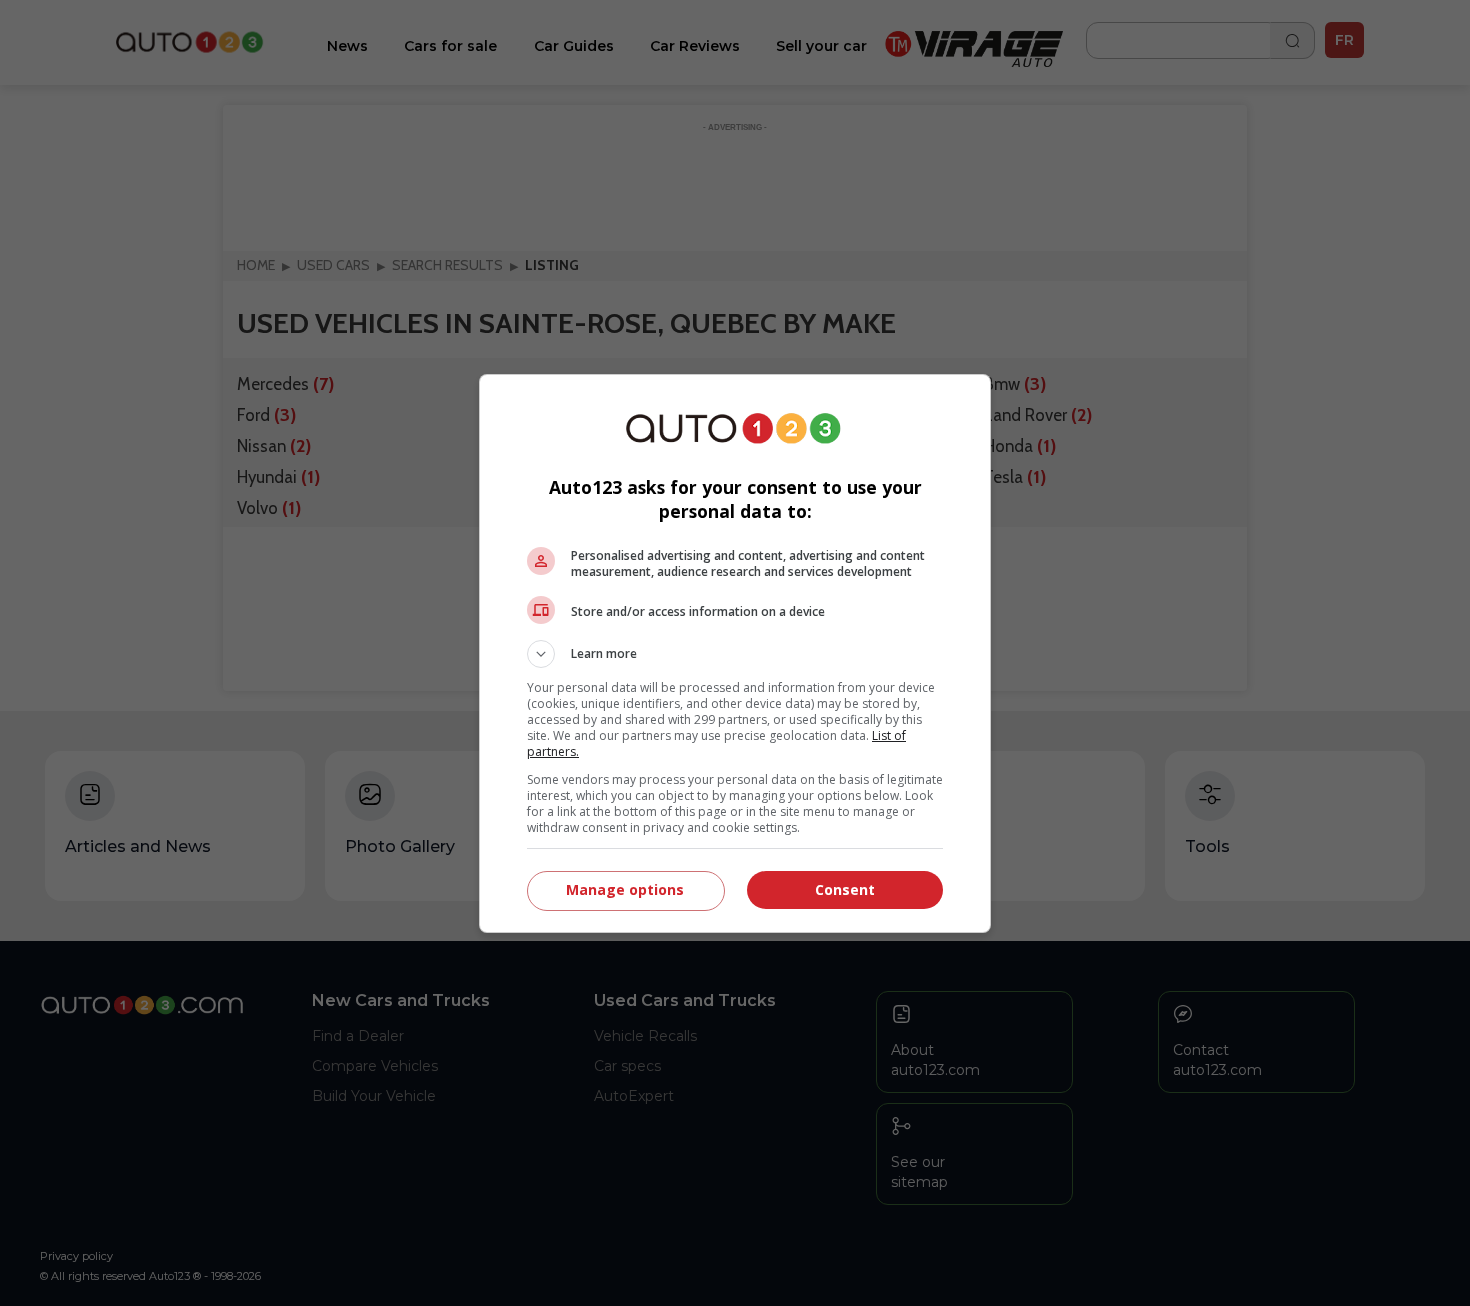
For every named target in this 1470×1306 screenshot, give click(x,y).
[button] (735, 654)
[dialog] (735, 653)
